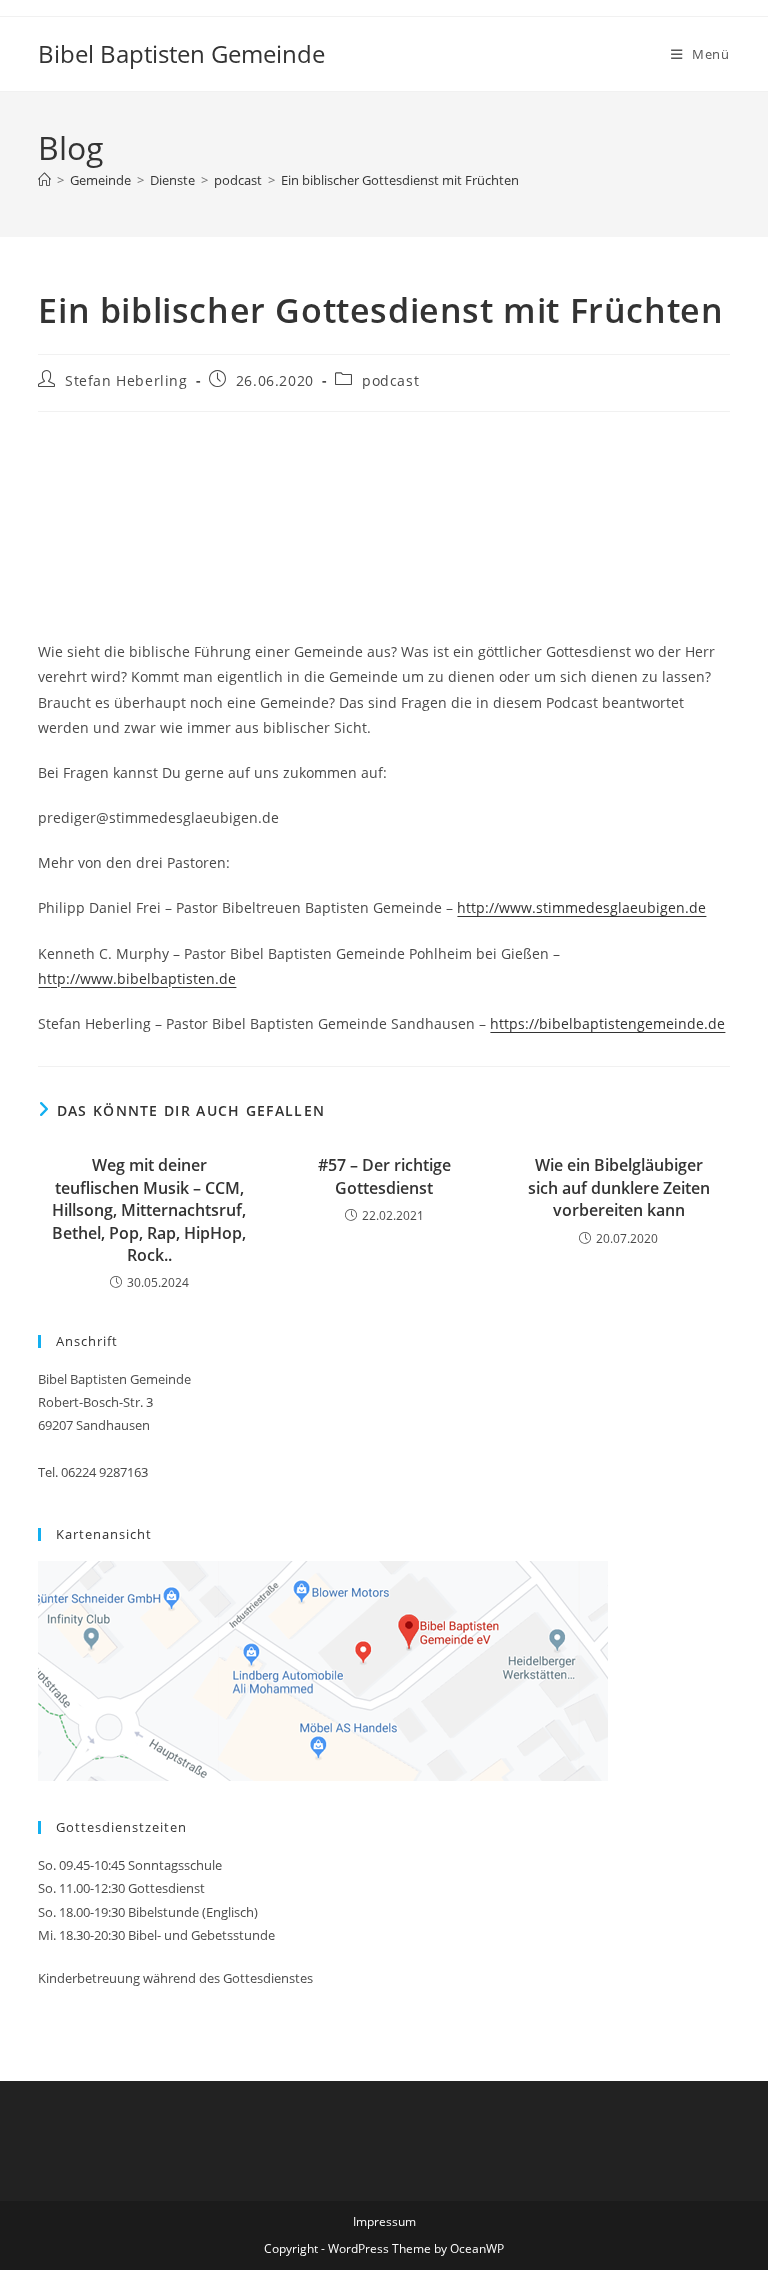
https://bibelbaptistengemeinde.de (607, 1023)
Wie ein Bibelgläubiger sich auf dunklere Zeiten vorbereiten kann (619, 1187)
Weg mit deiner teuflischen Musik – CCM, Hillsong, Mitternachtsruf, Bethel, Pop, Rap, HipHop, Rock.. (149, 1210)
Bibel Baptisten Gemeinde (181, 53)
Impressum (384, 2221)
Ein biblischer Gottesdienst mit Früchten (400, 180)
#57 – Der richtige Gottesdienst (384, 1176)
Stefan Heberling (126, 380)
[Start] (44, 180)
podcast (390, 380)
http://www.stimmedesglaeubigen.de (581, 907)
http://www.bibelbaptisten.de (137, 978)
